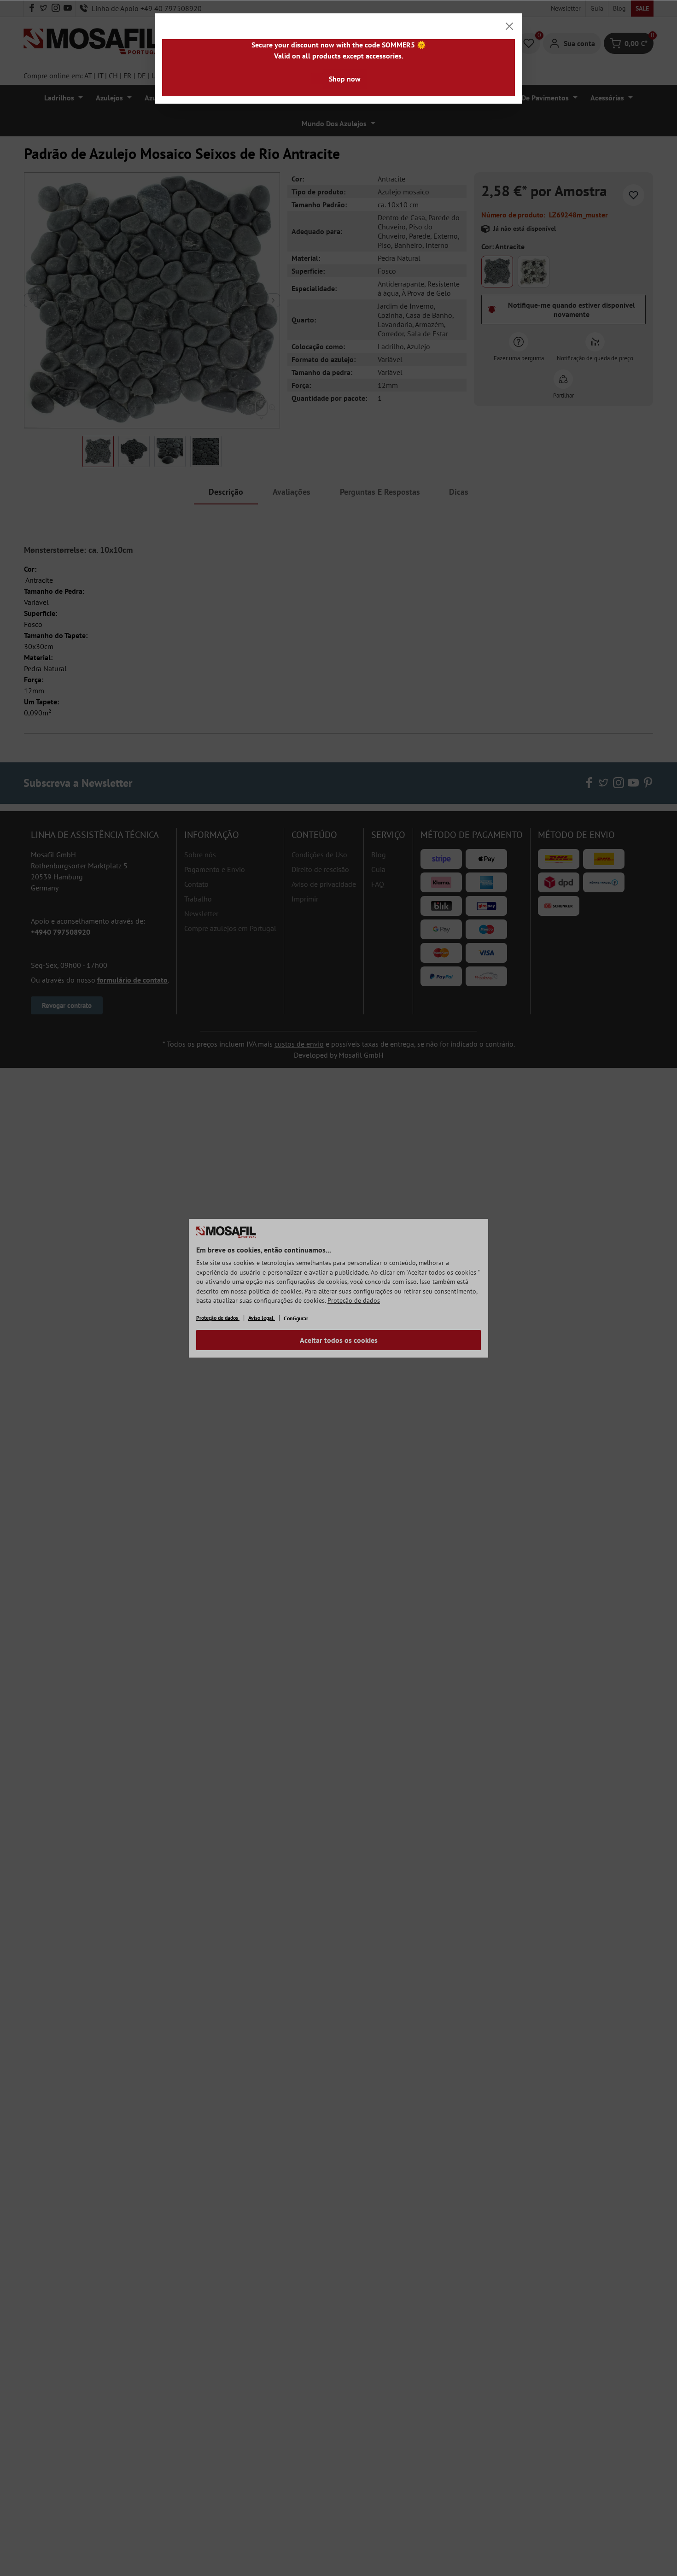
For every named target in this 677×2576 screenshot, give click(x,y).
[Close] (509, 26)
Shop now (345, 79)
